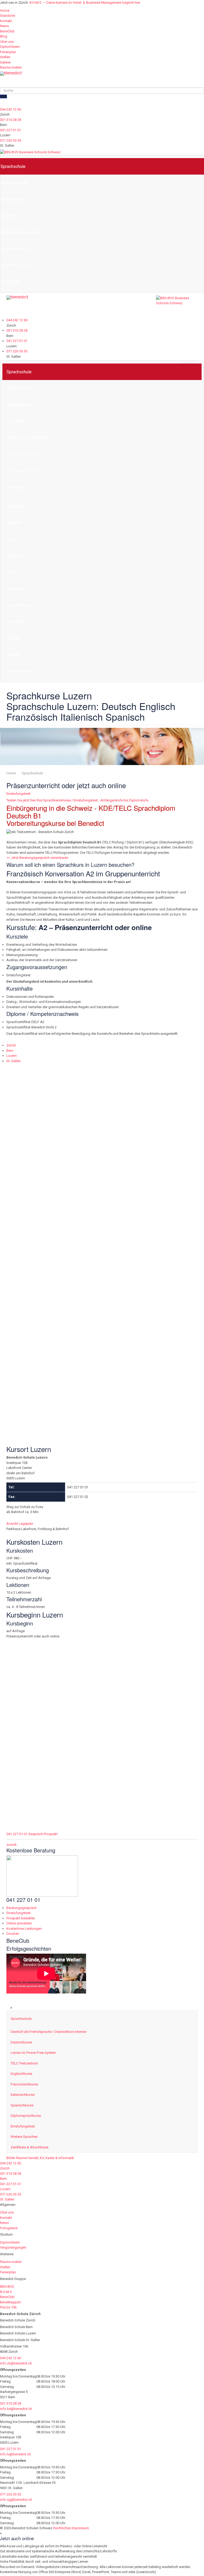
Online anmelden (19, 1923)
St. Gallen (14, 1061)
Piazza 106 (8, 2307)
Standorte (8, 16)
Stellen (5, 57)
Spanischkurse (22, 2105)
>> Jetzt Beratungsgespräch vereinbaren (37, 858)
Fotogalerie (9, 2228)
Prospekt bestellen (21, 1918)
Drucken (13, 1934)
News (4, 26)
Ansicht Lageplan (20, 1093)
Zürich (11, 1045)
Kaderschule (18, 405)
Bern (10, 1051)
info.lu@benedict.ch (15, 2454)
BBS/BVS (7, 2286)
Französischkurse (24, 2084)
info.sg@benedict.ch (16, 2500)
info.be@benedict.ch (16, 2409)
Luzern (12, 1056)
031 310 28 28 (10, 120)
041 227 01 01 (10, 130)
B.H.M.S (6, 2292)
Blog (4, 36)
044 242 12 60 (10, 109)
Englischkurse (21, 2074)
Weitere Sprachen (24, 2137)
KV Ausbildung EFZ (24, 454)
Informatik (16, 487)
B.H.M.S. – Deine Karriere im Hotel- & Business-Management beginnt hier (85, 3)
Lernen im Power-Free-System (33, 2053)
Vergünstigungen (13, 2247)
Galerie (5, 62)
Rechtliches (62, 2528)
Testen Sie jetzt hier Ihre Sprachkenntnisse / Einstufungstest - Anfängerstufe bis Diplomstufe (77, 800)
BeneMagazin (10, 2302)
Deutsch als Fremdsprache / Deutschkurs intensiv (49, 2032)
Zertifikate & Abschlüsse (29, 2147)
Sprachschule (19, 372)
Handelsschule (20, 388)
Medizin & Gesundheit (27, 438)
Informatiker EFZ (22, 471)
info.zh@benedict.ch (16, 2363)
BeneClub (7, 31)
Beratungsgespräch (22, 1908)
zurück (12, 1845)
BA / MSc (16, 421)
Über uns (7, 42)
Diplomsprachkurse (26, 2116)
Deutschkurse (21, 2042)
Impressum (80, 2528)
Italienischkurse (23, 2095)
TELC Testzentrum (24, 2063)
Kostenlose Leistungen (24, 1929)
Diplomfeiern (10, 47)
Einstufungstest (18, 794)
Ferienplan (8, 52)
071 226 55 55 (10, 140)
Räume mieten (11, 67)
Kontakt (6, 21)
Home (5, 10)
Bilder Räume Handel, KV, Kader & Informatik (40, 2158)
